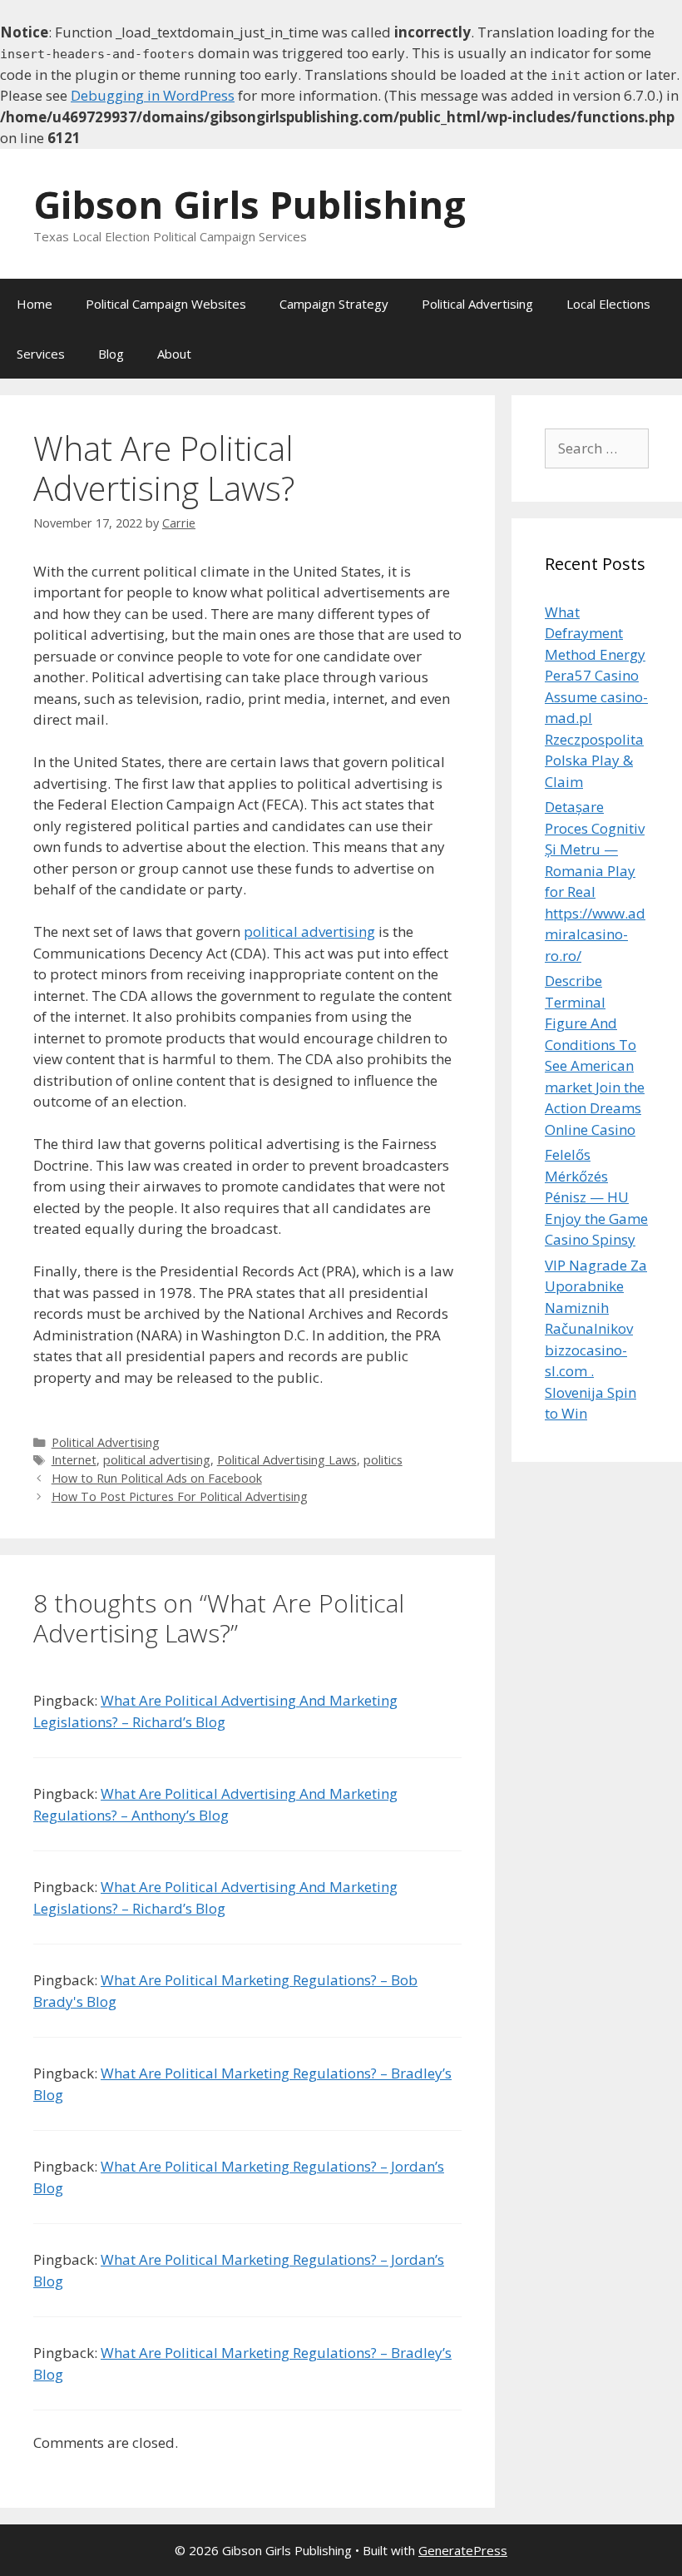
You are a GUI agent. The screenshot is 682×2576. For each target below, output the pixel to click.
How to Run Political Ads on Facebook (157, 1478)
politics (383, 1460)
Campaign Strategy (334, 304)
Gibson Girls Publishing (250, 204)
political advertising (309, 931)
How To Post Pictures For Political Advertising (180, 1496)
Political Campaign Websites (166, 304)
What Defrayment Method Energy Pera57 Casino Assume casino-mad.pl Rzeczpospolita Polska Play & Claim (596, 697)
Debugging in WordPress (153, 95)
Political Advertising (477, 304)
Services (41, 354)
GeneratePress (463, 2550)
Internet (74, 1460)
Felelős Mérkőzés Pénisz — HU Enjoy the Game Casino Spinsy (596, 1197)
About (174, 354)
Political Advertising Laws (287, 1460)
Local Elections (608, 304)
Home (35, 304)
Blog (111, 354)
